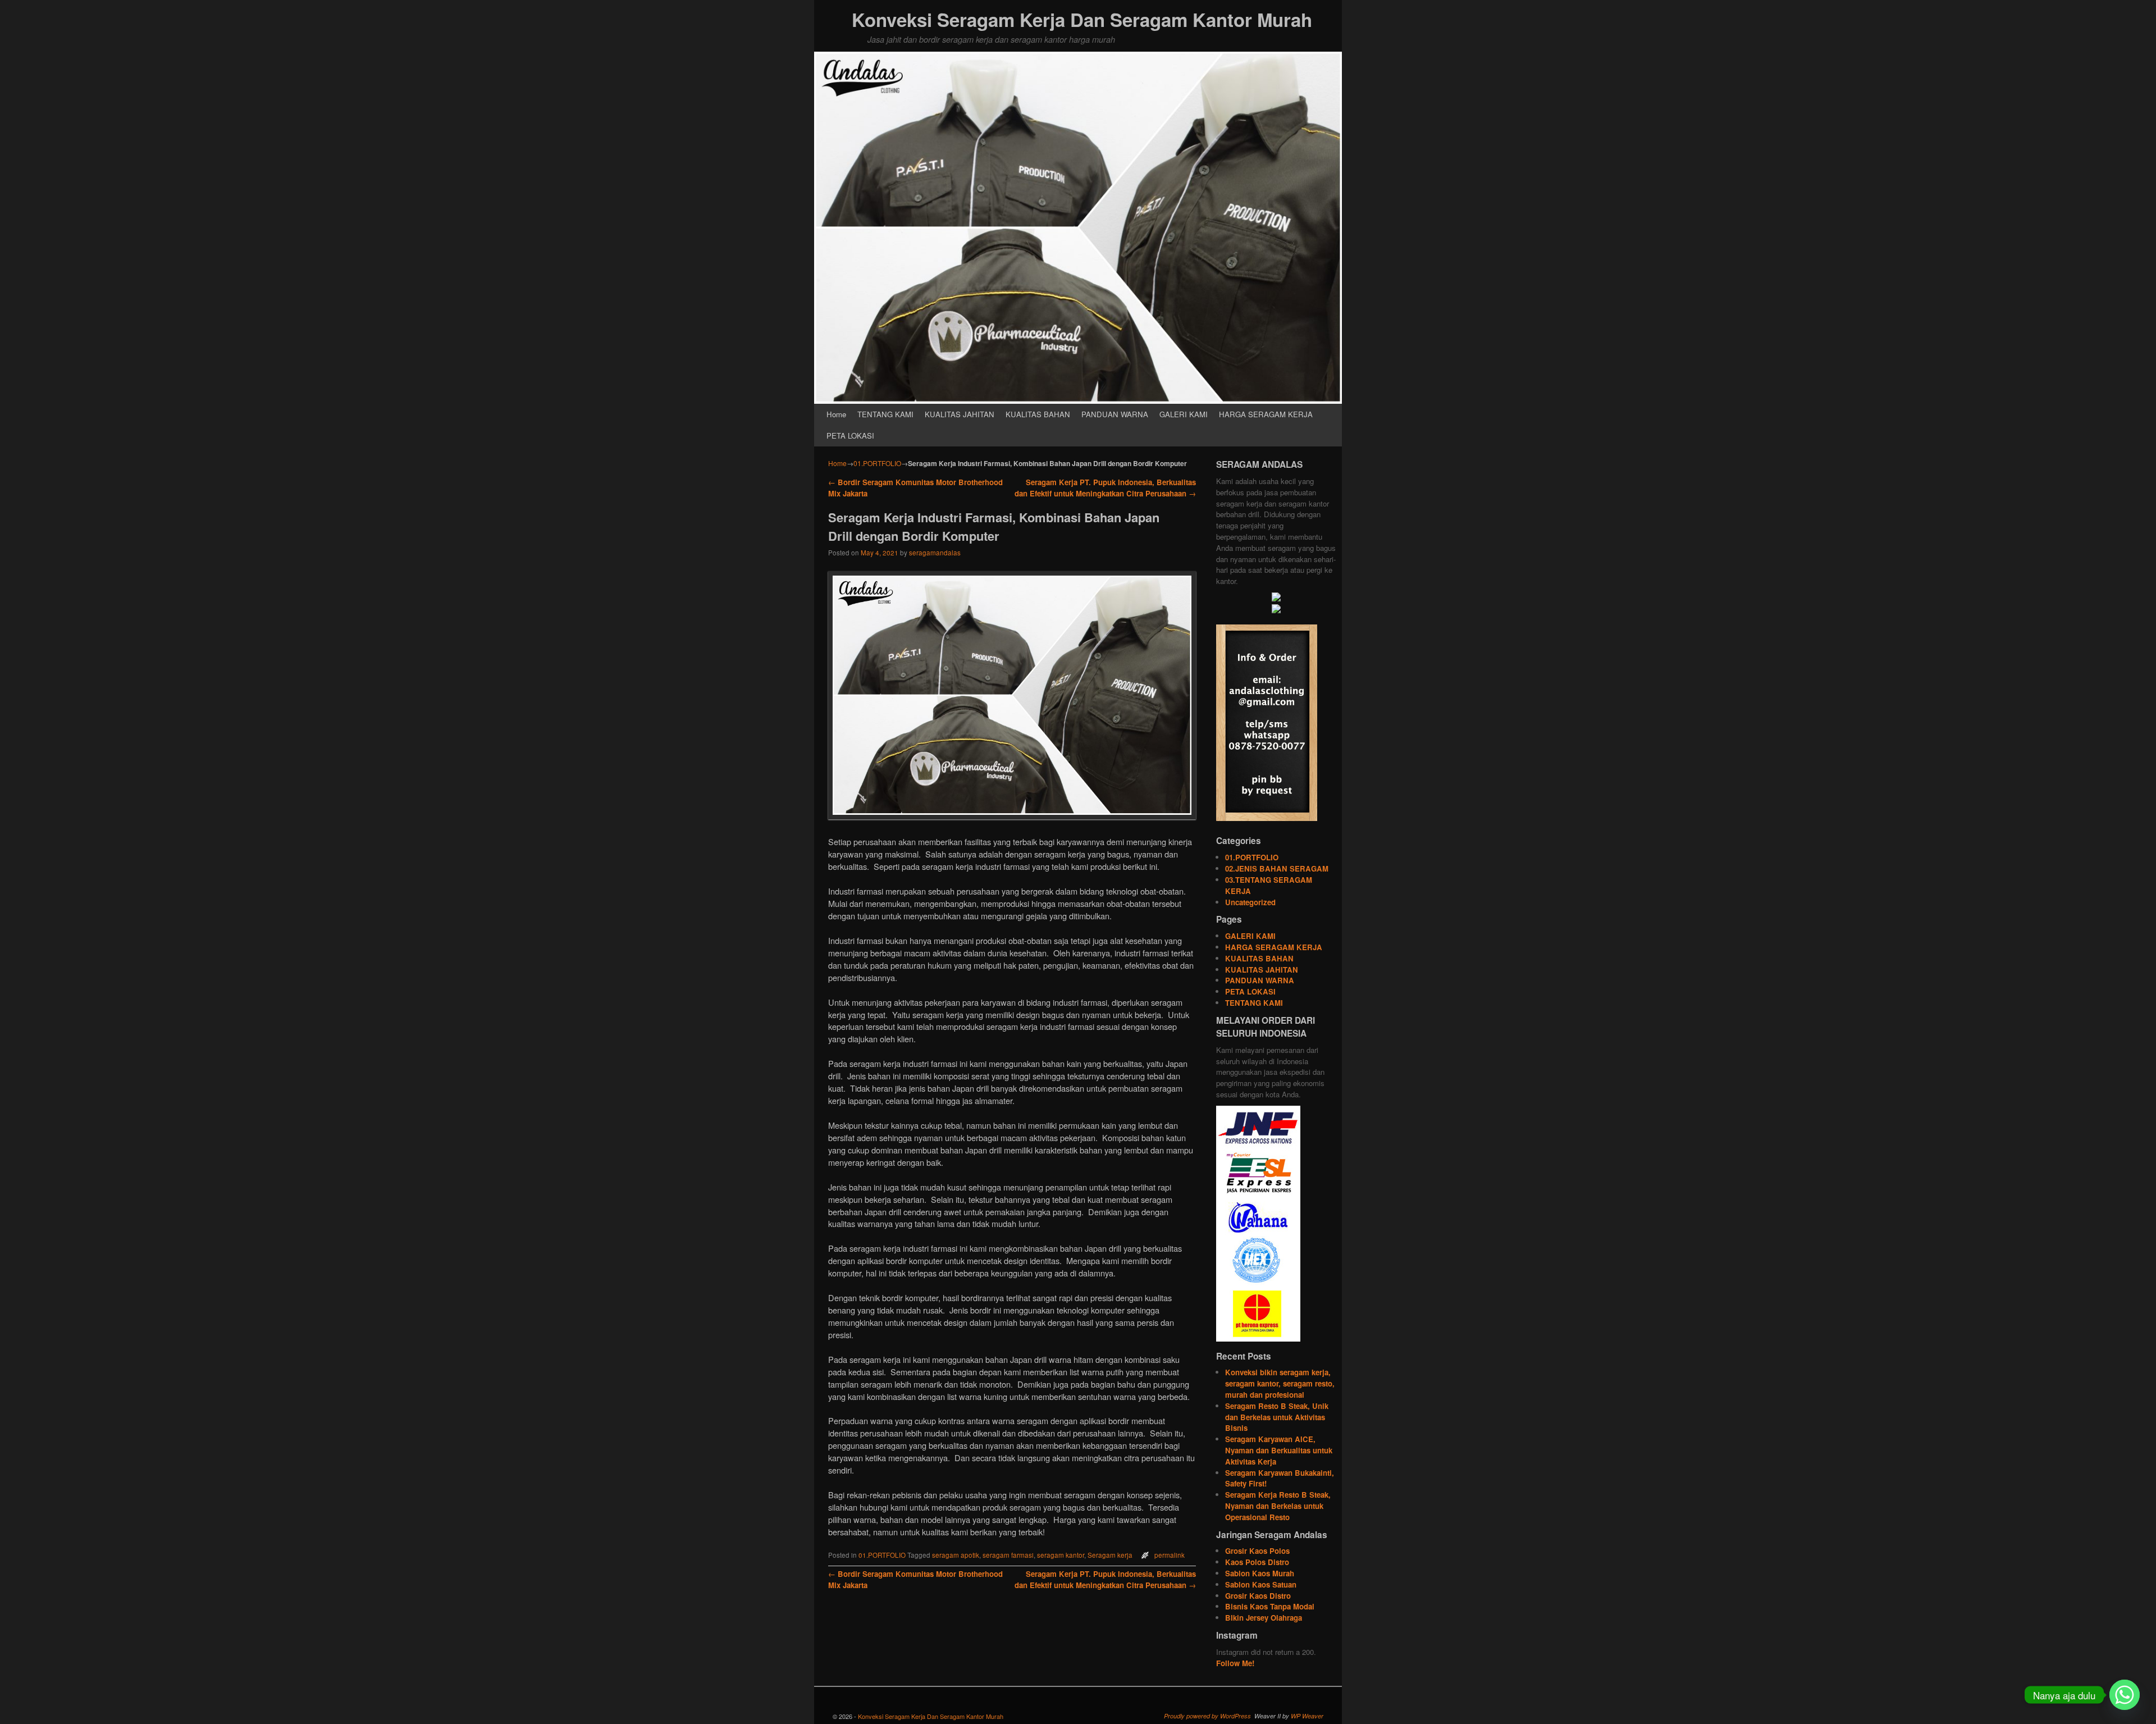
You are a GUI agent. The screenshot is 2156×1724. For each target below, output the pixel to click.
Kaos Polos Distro (1257, 1562)
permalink (1170, 1555)
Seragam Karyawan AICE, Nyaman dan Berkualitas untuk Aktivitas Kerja (1279, 1450)
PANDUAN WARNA (1115, 414)
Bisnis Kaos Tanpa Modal (1270, 1606)
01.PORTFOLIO (877, 463)
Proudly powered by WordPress (1207, 1716)
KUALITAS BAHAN (1038, 414)
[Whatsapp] (2125, 1695)
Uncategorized (1250, 902)
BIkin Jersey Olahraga (1264, 1618)
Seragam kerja (1110, 1555)
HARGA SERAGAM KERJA (1266, 414)
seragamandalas (935, 553)
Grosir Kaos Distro (1258, 1596)
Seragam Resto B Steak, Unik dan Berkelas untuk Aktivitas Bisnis (1277, 1417)
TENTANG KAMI (885, 414)
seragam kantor (1061, 1555)
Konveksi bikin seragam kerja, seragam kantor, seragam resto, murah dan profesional (1280, 1383)
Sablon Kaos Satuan (1261, 1584)
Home (836, 414)
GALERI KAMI (1184, 414)
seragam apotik (956, 1555)
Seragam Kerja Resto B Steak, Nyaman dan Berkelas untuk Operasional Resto (1278, 1506)
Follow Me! (1235, 1663)
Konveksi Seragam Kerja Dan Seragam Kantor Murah (1082, 19)
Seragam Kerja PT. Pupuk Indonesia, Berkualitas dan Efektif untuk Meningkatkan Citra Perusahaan (1105, 488)
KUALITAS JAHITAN (960, 414)
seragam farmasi (1008, 1555)
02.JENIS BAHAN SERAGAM (1277, 868)
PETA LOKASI (850, 435)
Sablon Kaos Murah (1260, 1573)
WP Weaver (1307, 1716)
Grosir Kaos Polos (1257, 1551)
